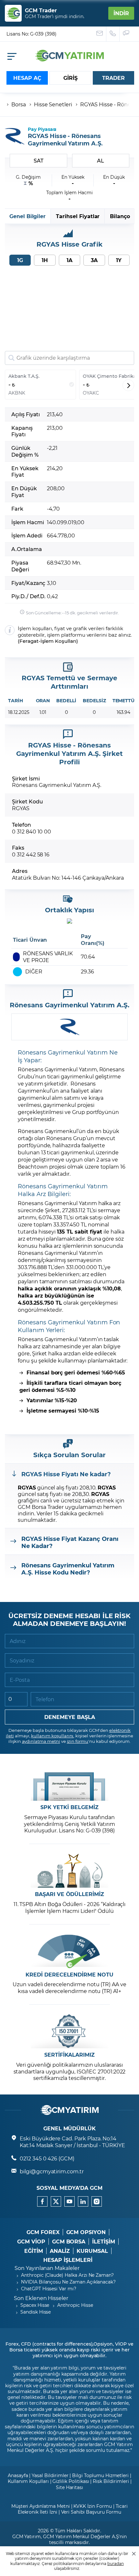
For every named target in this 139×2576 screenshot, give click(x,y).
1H (45, 260)
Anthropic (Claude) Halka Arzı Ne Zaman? (67, 2275)
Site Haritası (69, 2487)
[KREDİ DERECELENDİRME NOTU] (69, 1951)
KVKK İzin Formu (92, 2506)
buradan (116, 2563)
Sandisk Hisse (36, 2312)
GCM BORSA (69, 2242)
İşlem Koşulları (58, 641)
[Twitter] (56, 2201)
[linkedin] (83, 2201)
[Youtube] (69, 2201)
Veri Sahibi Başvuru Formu (91, 2512)
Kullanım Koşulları (28, 2481)
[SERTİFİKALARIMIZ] (69, 2031)
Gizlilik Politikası (71, 2481)
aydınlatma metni (41, 1741)
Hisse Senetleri (53, 104)
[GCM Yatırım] (69, 59)
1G (20, 260)
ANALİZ (60, 2251)
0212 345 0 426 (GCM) (47, 2158)
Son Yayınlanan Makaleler (47, 2268)
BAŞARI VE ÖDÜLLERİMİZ (69, 1894)
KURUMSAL (92, 2251)
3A (94, 260)
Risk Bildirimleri (111, 2481)
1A (69, 260)
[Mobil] (12, 56)
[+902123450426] (113, 34)
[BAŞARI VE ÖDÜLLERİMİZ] (69, 1871)
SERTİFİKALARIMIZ (69, 2055)
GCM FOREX (43, 2232)
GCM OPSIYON (86, 2232)
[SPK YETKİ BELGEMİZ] (69, 1784)
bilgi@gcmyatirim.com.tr (52, 2171)
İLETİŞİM (104, 2242)
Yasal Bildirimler (50, 2475)
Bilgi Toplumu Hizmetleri (100, 2475)
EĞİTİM (34, 2251)
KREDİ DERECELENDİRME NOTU (69, 1975)
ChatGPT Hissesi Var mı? (49, 2289)
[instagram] (97, 2201)
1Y (119, 260)
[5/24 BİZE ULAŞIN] (100, 34)
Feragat (29, 641)
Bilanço (120, 216)
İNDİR (121, 13)
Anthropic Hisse (75, 2305)
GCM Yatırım (27, 2536)
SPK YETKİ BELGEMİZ (69, 1807)
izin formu (78, 1741)
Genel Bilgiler (27, 216)
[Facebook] (42, 2201)
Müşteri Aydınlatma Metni (41, 2506)
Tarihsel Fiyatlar (78, 216)
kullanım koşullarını (52, 1736)
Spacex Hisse (35, 2305)
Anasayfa (18, 2475)
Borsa (19, 104)
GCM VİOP (31, 2242)
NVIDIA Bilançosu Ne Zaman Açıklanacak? (68, 2282)
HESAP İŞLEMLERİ (68, 2260)
